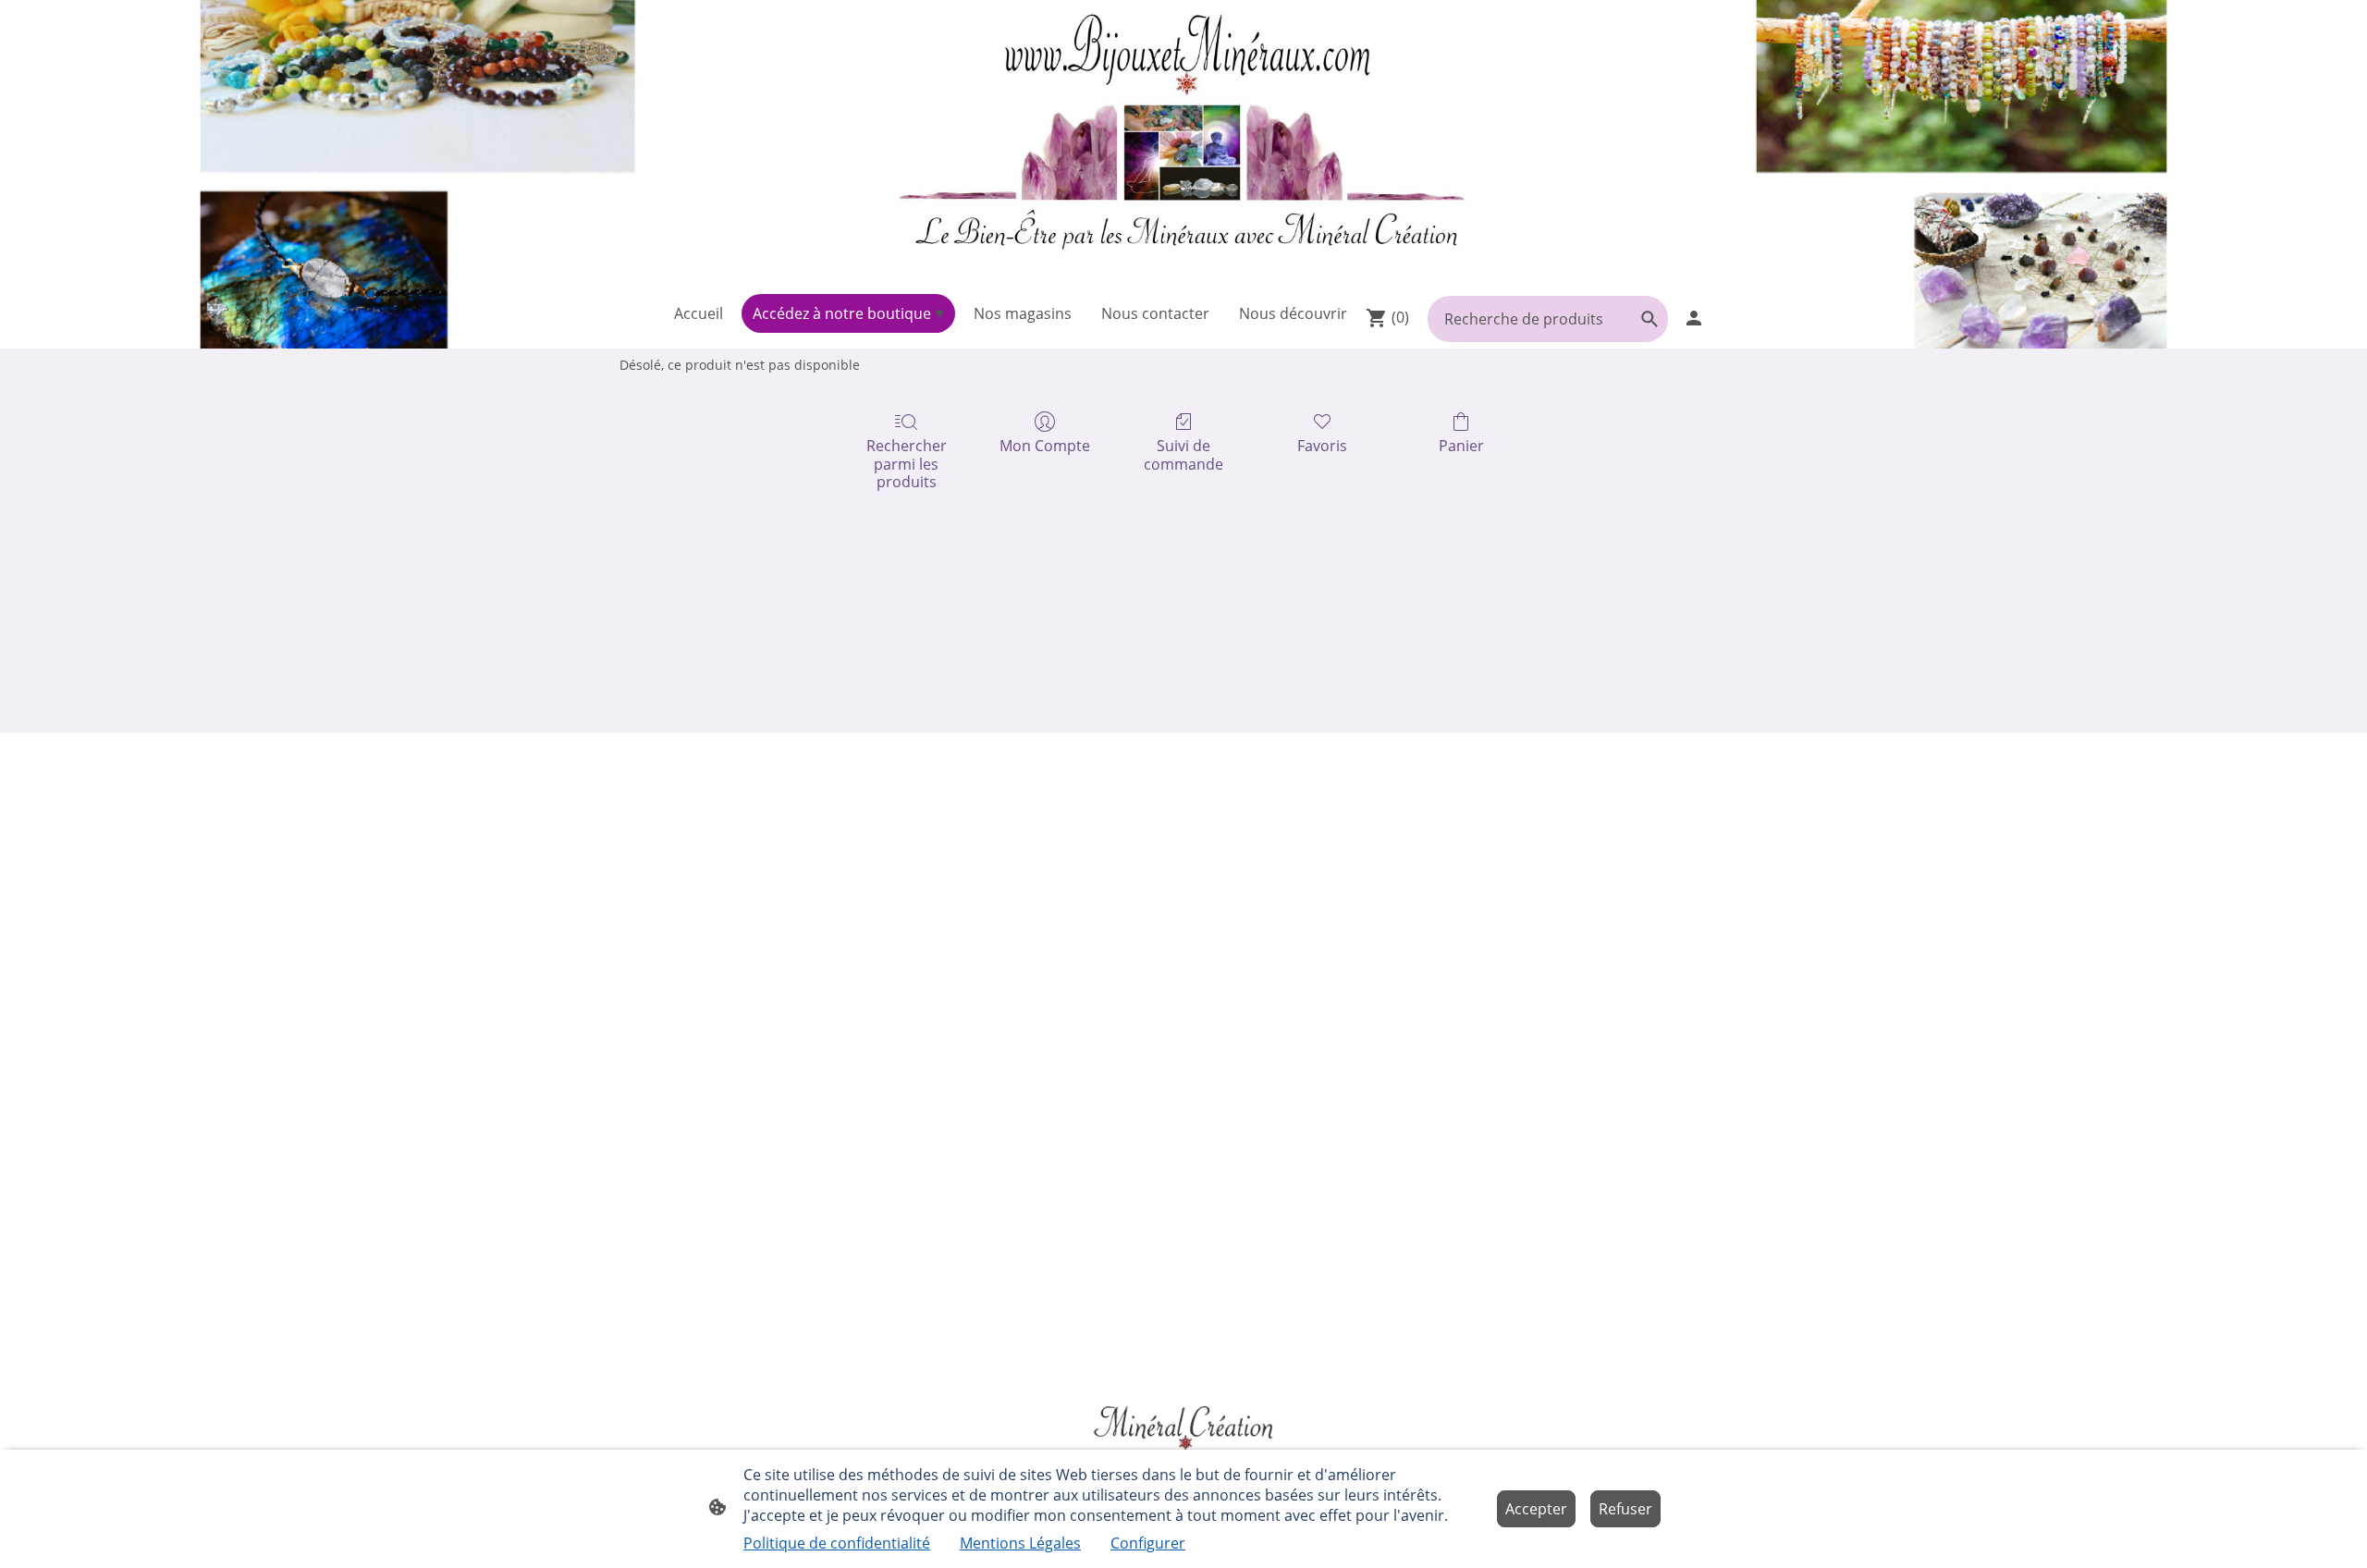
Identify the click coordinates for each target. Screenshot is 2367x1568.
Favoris (1322, 445)
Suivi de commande (1183, 454)
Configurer (1148, 1543)
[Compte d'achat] (1694, 318)
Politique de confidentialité (837, 1543)
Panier (1461, 445)
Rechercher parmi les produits (907, 463)
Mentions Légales (1020, 1543)
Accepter (1536, 1509)
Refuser (1625, 1509)
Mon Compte (1045, 445)
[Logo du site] (1183, 143)
